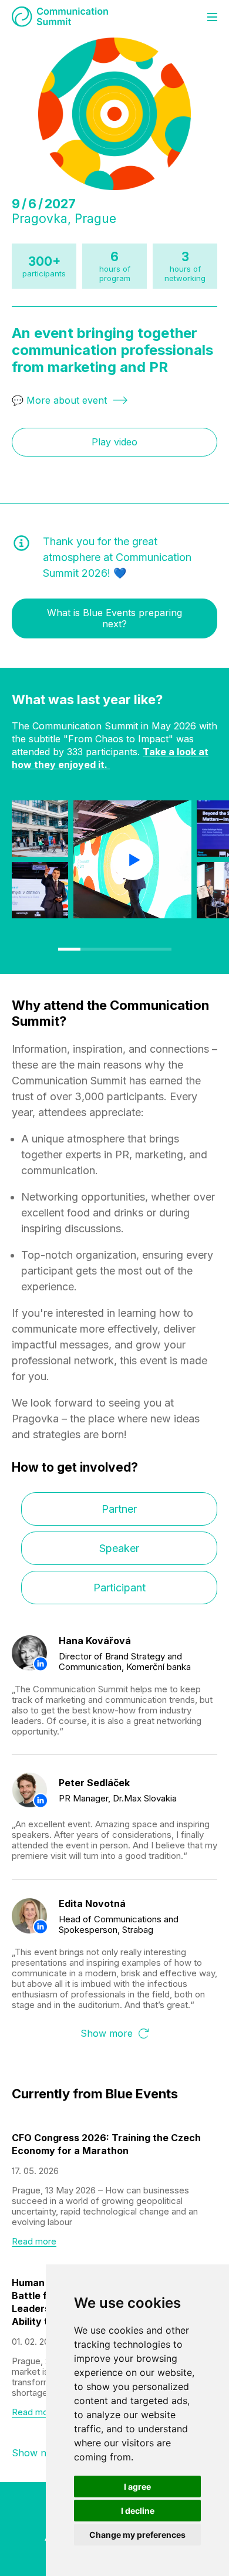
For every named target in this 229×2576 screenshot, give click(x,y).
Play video (114, 442)
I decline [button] (138, 2511)
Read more (34, 2242)
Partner (119, 1509)
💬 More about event (59, 400)
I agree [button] (137, 2487)
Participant (119, 1588)
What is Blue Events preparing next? (114, 618)
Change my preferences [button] (137, 2535)
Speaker (119, 1548)
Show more (107, 2034)
